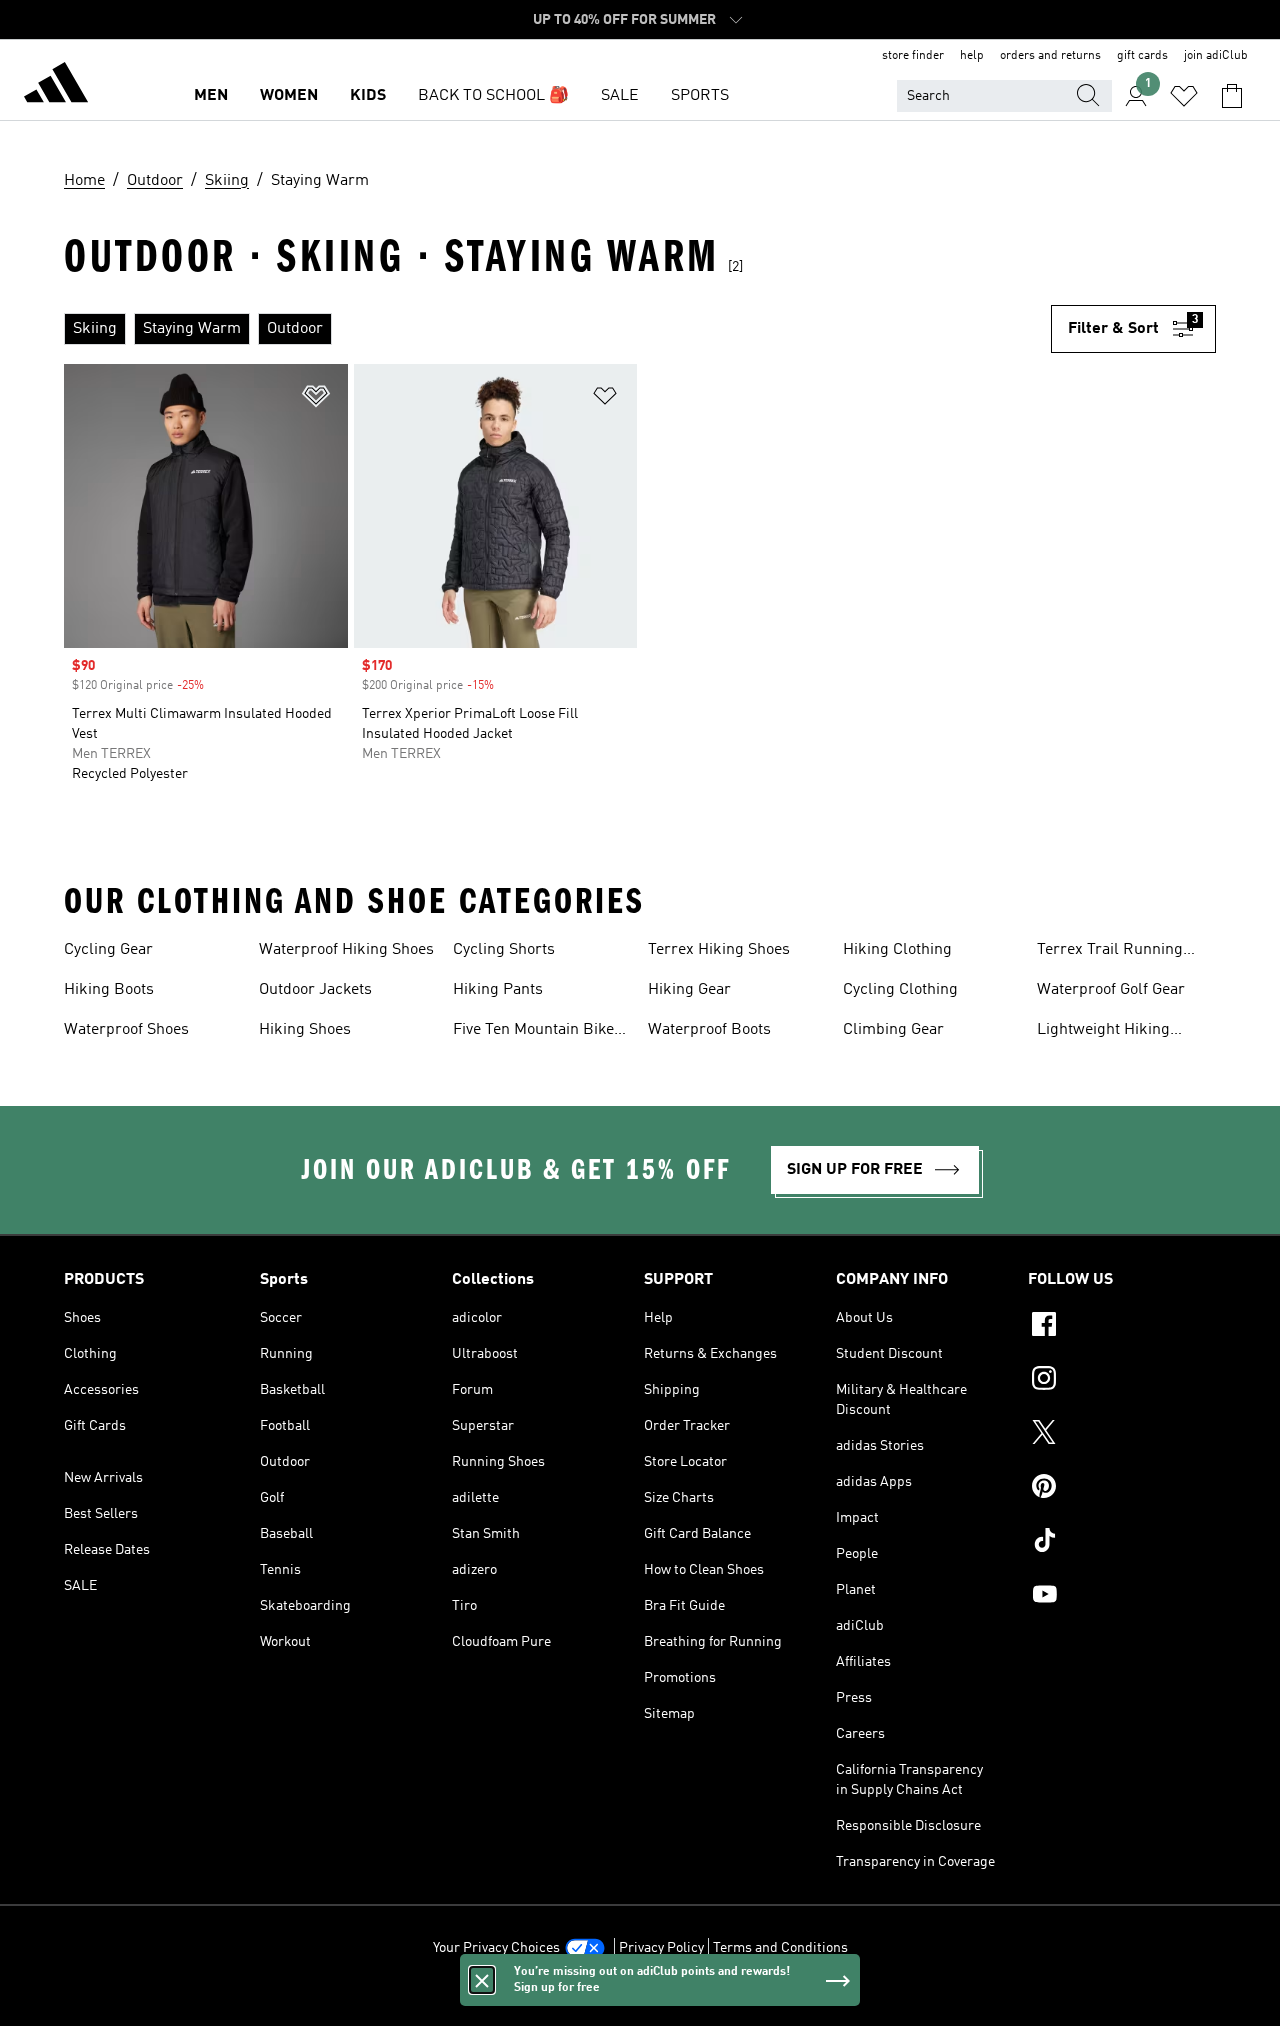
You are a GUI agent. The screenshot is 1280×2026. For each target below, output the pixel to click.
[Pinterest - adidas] (1122, 1489)
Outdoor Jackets (315, 990)
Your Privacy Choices (496, 1948)
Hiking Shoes (305, 1030)
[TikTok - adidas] (1122, 1543)
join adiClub (1216, 56)
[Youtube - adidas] (1122, 1597)
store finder (913, 56)
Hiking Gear (689, 990)
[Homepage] (56, 86)
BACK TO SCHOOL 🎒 (493, 96)
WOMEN (289, 96)
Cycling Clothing (900, 990)
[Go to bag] (1232, 96)
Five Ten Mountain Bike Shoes (533, 1032)
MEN (211, 96)
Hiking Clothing (897, 950)
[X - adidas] (1122, 1435)
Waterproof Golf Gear (1111, 990)
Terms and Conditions (780, 1948)
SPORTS (700, 96)
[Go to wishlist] (1184, 96)
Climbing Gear (893, 1030)
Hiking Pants (498, 990)
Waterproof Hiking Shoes (346, 950)
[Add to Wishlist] (316, 399)
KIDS (368, 96)
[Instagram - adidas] (1122, 1381)
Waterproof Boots (709, 1030)
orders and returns (1050, 56)
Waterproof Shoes (126, 1030)
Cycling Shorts (504, 950)
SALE (620, 96)
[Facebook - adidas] (1122, 1327)
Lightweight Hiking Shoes (1103, 1032)
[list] (557, 329)
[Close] (482, 1980)
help (972, 56)
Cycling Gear (108, 950)
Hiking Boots (109, 990)
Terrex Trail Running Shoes (1110, 952)
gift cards (1142, 56)
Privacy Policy (661, 1948)
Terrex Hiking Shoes (719, 950)
